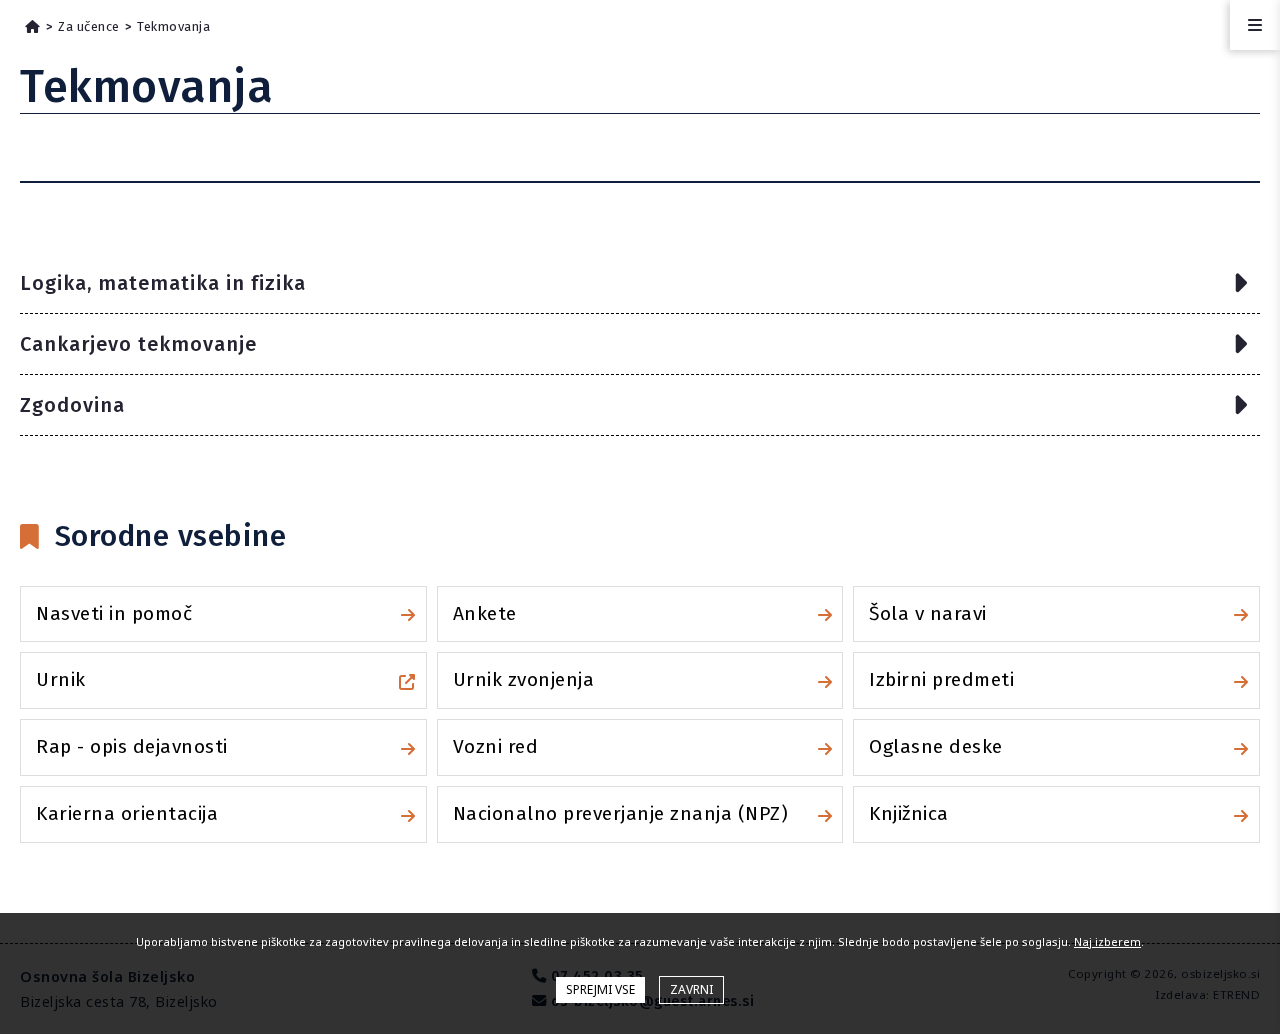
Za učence (89, 26)
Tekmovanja (173, 26)
